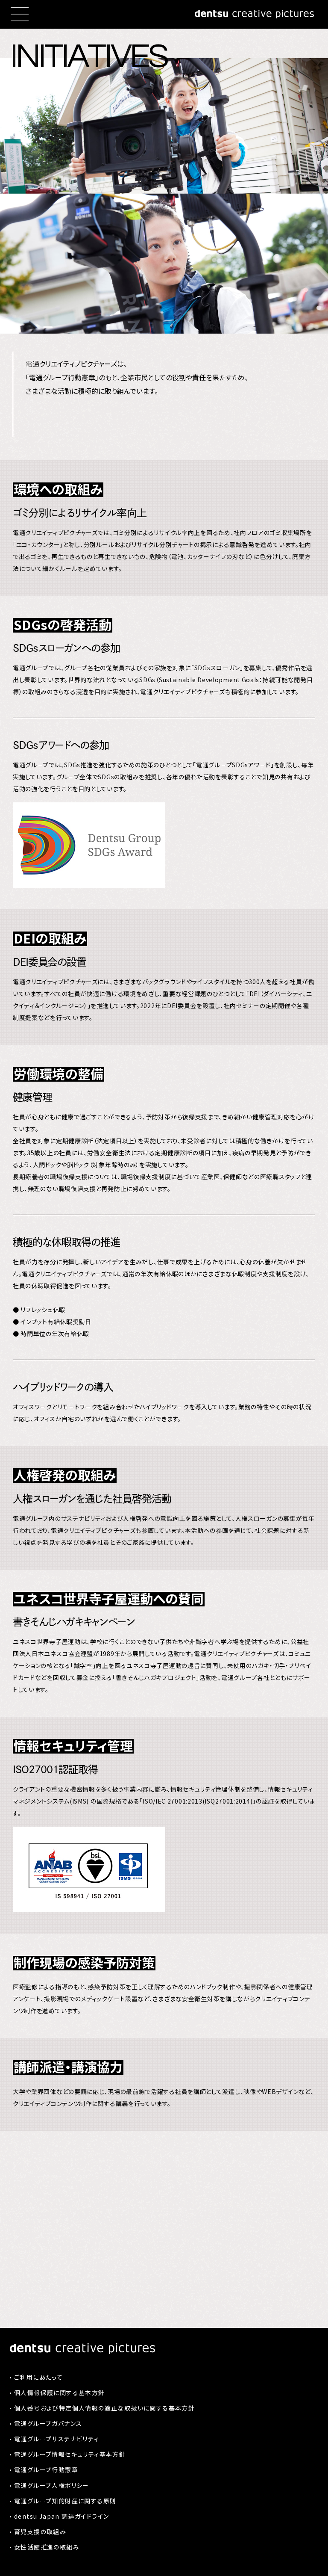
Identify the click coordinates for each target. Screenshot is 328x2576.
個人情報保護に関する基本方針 (60, 2393)
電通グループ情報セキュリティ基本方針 (70, 2454)
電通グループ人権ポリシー (52, 2485)
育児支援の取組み (40, 2532)
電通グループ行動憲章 (46, 2470)
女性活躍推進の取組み (47, 2547)
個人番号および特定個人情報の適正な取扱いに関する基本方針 (104, 2408)
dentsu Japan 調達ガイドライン (61, 2516)
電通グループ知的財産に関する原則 (65, 2501)
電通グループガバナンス (48, 2423)
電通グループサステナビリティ (57, 2439)
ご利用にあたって (38, 2377)
